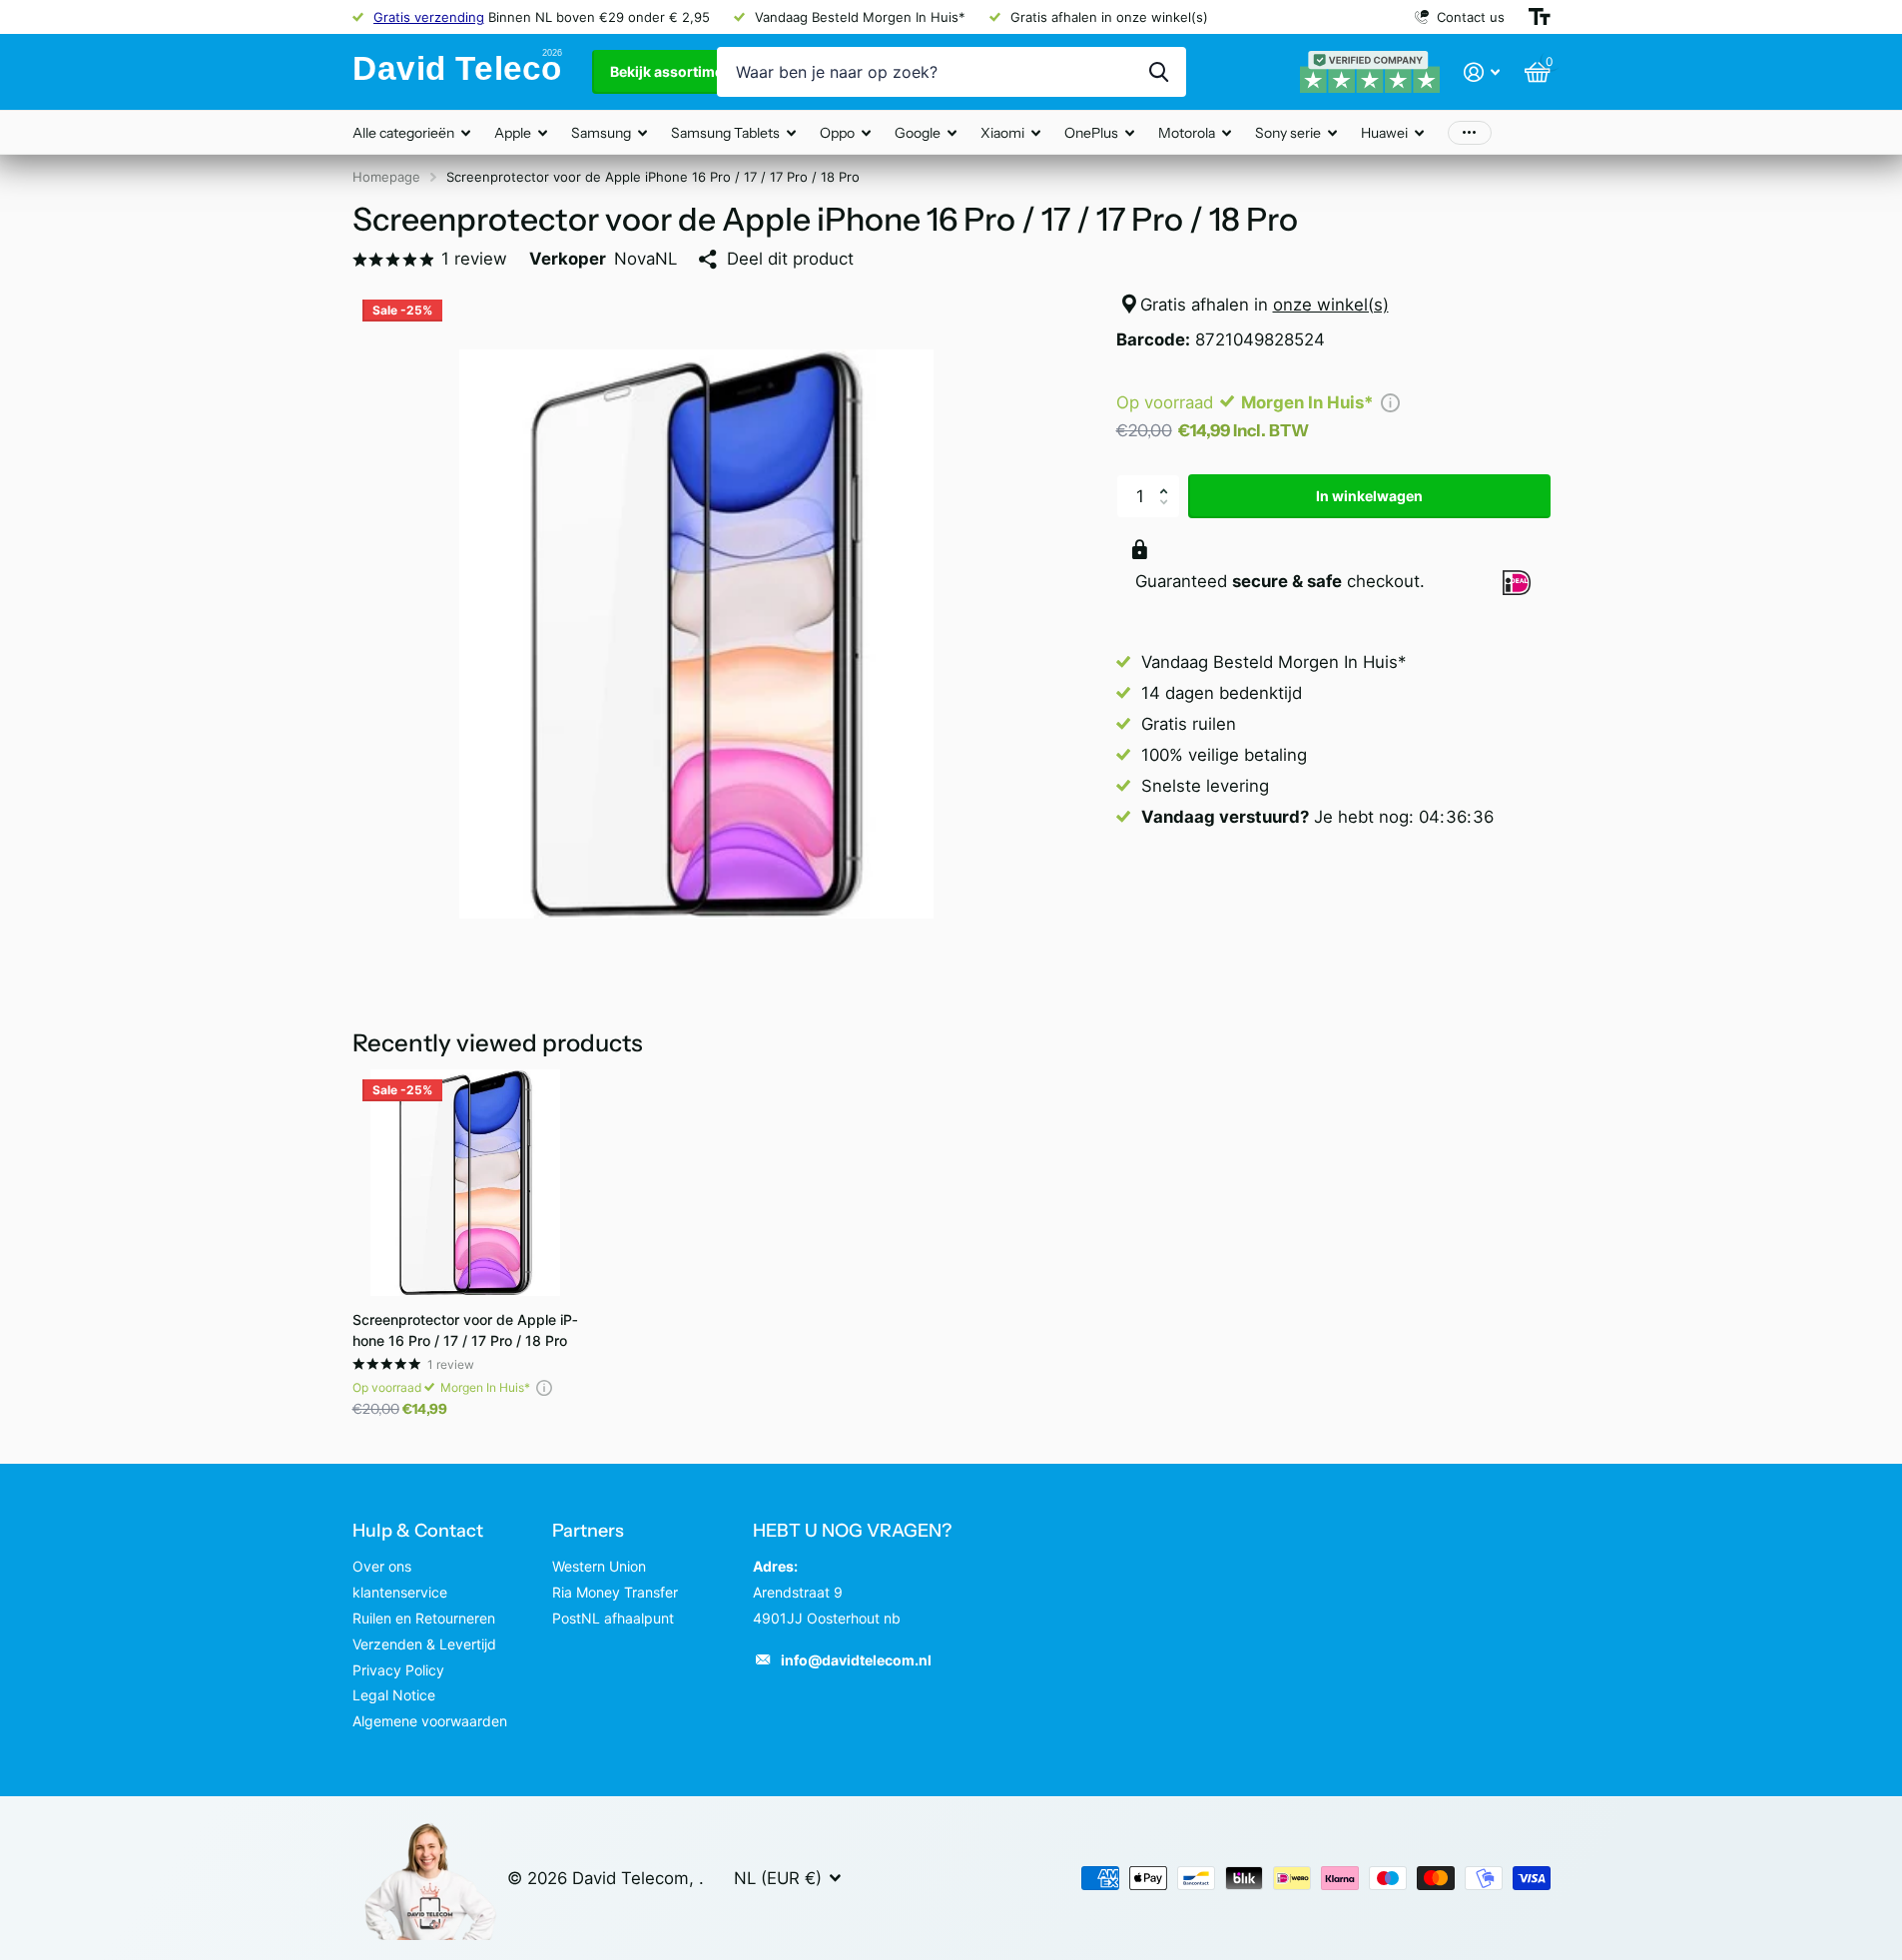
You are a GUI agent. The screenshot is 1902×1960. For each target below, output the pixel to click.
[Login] (1482, 72)
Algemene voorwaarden (430, 1721)
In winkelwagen (1369, 496)
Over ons (382, 1566)
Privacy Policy (398, 1670)
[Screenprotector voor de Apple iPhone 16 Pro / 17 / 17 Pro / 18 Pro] (466, 1183)
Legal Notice (394, 1695)
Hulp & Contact (418, 1531)
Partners (588, 1531)
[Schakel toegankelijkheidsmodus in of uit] (1540, 17)
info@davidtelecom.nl (856, 1660)
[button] (1169, 480)
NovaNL (645, 259)
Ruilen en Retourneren (424, 1618)
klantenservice (400, 1592)
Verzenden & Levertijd (424, 1644)
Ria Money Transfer (615, 1592)
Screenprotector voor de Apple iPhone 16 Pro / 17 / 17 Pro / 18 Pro (465, 1330)
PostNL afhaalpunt (613, 1618)
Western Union (599, 1566)
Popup (1390, 402)
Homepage (386, 177)
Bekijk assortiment (675, 71)
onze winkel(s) (1331, 305)
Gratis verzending (429, 17)
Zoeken (1159, 72)
